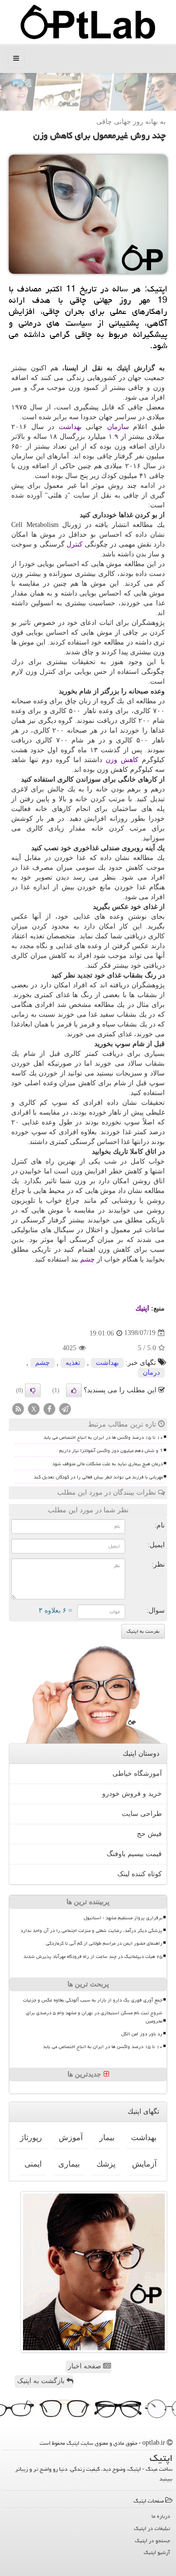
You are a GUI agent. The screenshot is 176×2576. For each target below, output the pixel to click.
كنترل (75, 544)
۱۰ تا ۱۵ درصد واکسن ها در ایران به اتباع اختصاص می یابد (103, 1437)
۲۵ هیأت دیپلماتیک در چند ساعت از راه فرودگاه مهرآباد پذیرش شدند (93, 1956)
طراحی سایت (142, 1814)
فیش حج (149, 1834)
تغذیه (73, 1363)
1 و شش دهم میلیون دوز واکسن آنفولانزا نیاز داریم (111, 1451)
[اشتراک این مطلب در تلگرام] (65, 1409)
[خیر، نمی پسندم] (33, 1390)
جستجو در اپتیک (153, 2540)
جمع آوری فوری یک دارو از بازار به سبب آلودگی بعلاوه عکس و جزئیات (93, 2000)
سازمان (118, 427)
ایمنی (33, 2164)
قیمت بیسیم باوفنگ (134, 1854)
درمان (151, 1372)
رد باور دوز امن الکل (142, 2034)
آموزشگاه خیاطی (137, 1774)
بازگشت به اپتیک (42, 2381)
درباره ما (161, 2516)
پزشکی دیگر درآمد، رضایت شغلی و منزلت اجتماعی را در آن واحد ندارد (91, 1931)
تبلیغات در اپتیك (152, 2528)
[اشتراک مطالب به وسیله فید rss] (18, 1409)
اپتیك (142, 1308)
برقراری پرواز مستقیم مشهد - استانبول (123, 1918)
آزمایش (144, 2164)
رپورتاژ (31, 2137)
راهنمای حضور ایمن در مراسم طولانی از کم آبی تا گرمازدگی (104, 1943)
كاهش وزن (122, 760)
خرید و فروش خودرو (132, 1794)
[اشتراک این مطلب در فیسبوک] (49, 1409)
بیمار (107, 2137)
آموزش (71, 2137)
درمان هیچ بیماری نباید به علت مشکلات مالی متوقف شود (108, 1464)
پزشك (106, 2164)
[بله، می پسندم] (74, 1390)
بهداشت (70, 427)
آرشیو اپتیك (157, 2552)
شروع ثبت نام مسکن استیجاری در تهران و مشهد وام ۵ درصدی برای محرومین (94, 2017)
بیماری (69, 2164)
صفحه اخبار (86, 2366)
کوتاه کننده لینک (140, 1874)
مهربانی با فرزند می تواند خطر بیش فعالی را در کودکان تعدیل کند (98, 1477)
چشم (88, 1259)
